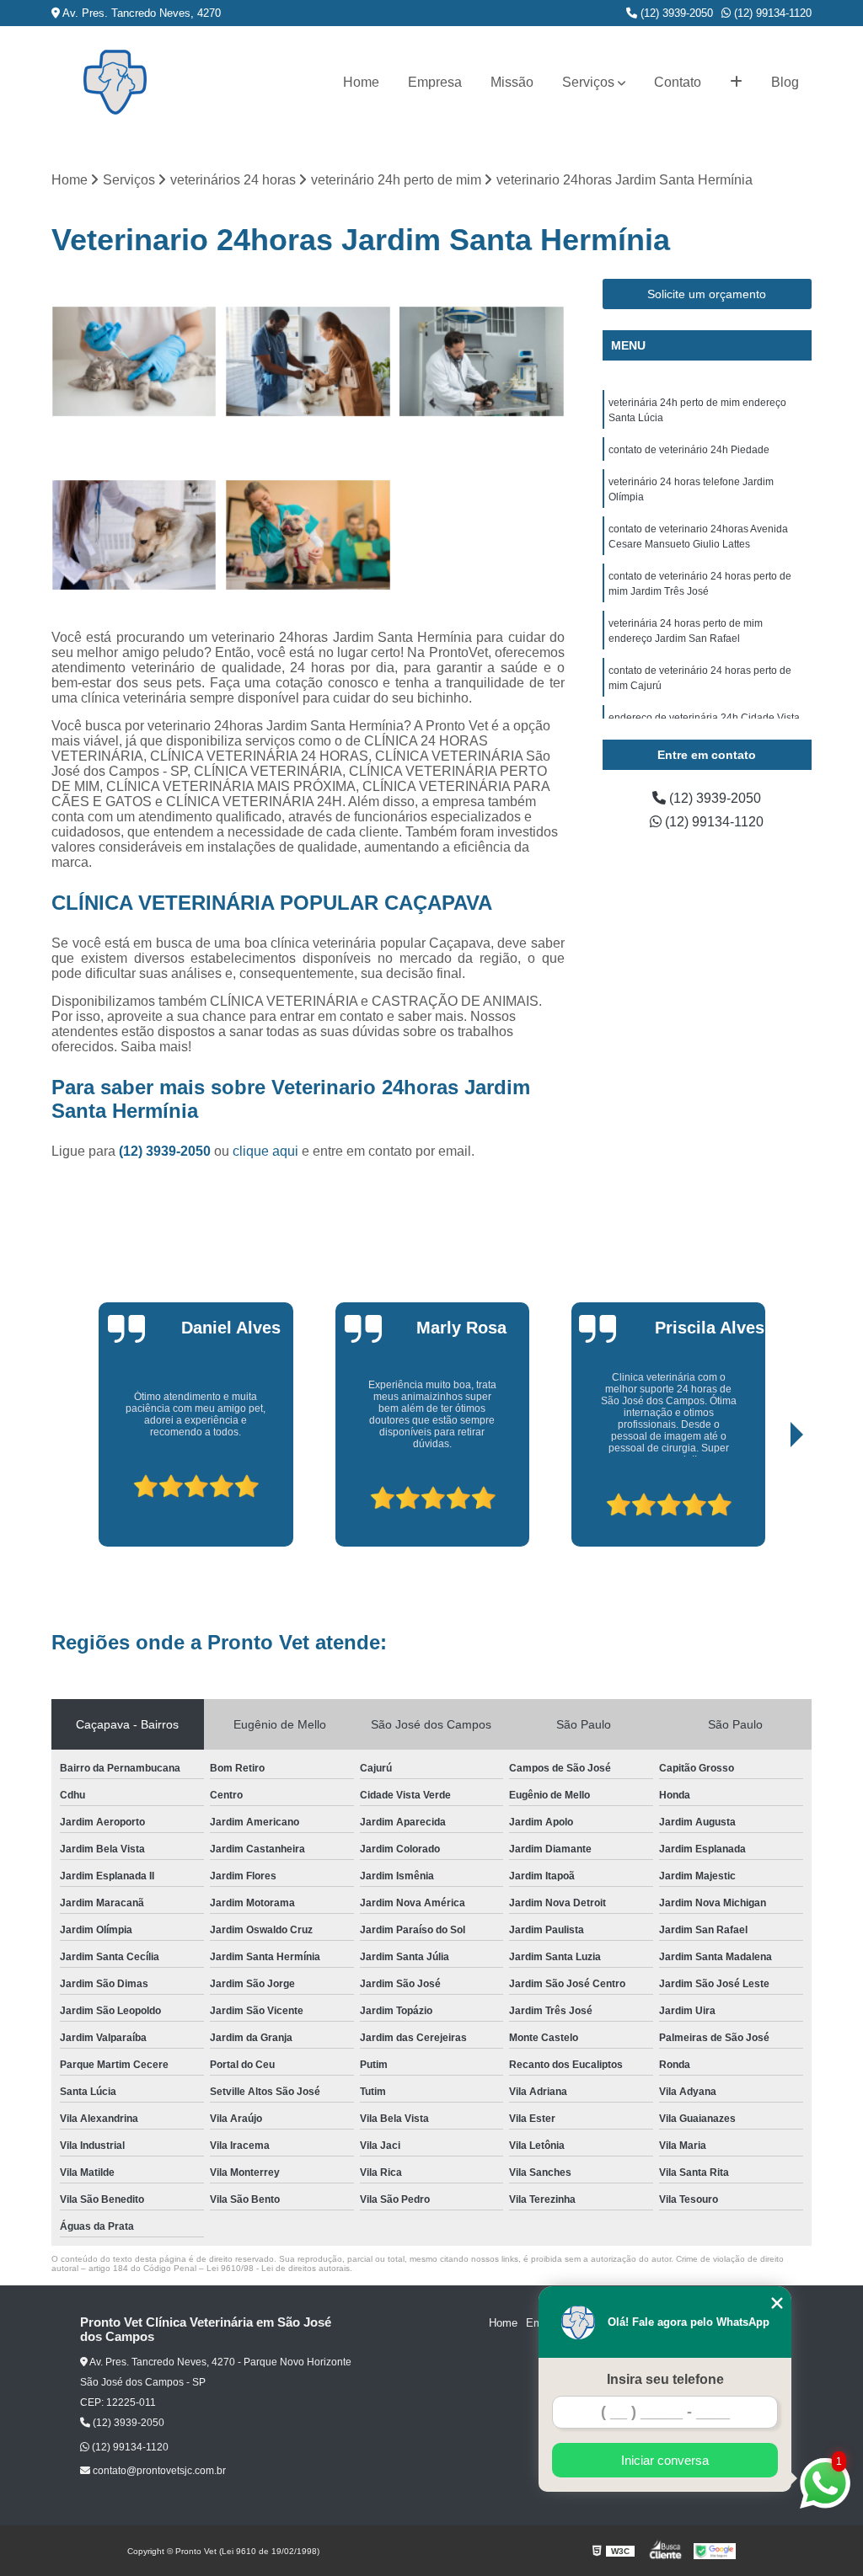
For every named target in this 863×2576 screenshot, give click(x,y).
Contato (678, 82)
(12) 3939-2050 (675, 13)
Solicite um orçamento (707, 294)
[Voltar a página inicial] (115, 82)
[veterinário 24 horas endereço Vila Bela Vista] (134, 535)
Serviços (588, 82)
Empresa (435, 82)
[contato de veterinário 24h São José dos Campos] (482, 361)
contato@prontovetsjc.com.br (158, 2471)
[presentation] (97, 1499)
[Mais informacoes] (736, 83)
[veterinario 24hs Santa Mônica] (308, 535)
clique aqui (265, 1151)
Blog (785, 82)
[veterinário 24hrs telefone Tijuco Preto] (134, 361)
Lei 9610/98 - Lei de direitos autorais (278, 2268)
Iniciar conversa (665, 2460)
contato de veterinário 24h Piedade (689, 450)
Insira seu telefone (665, 2379)
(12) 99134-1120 (771, 13)
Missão (512, 82)
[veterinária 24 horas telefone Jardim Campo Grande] (308, 361)
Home (361, 82)
